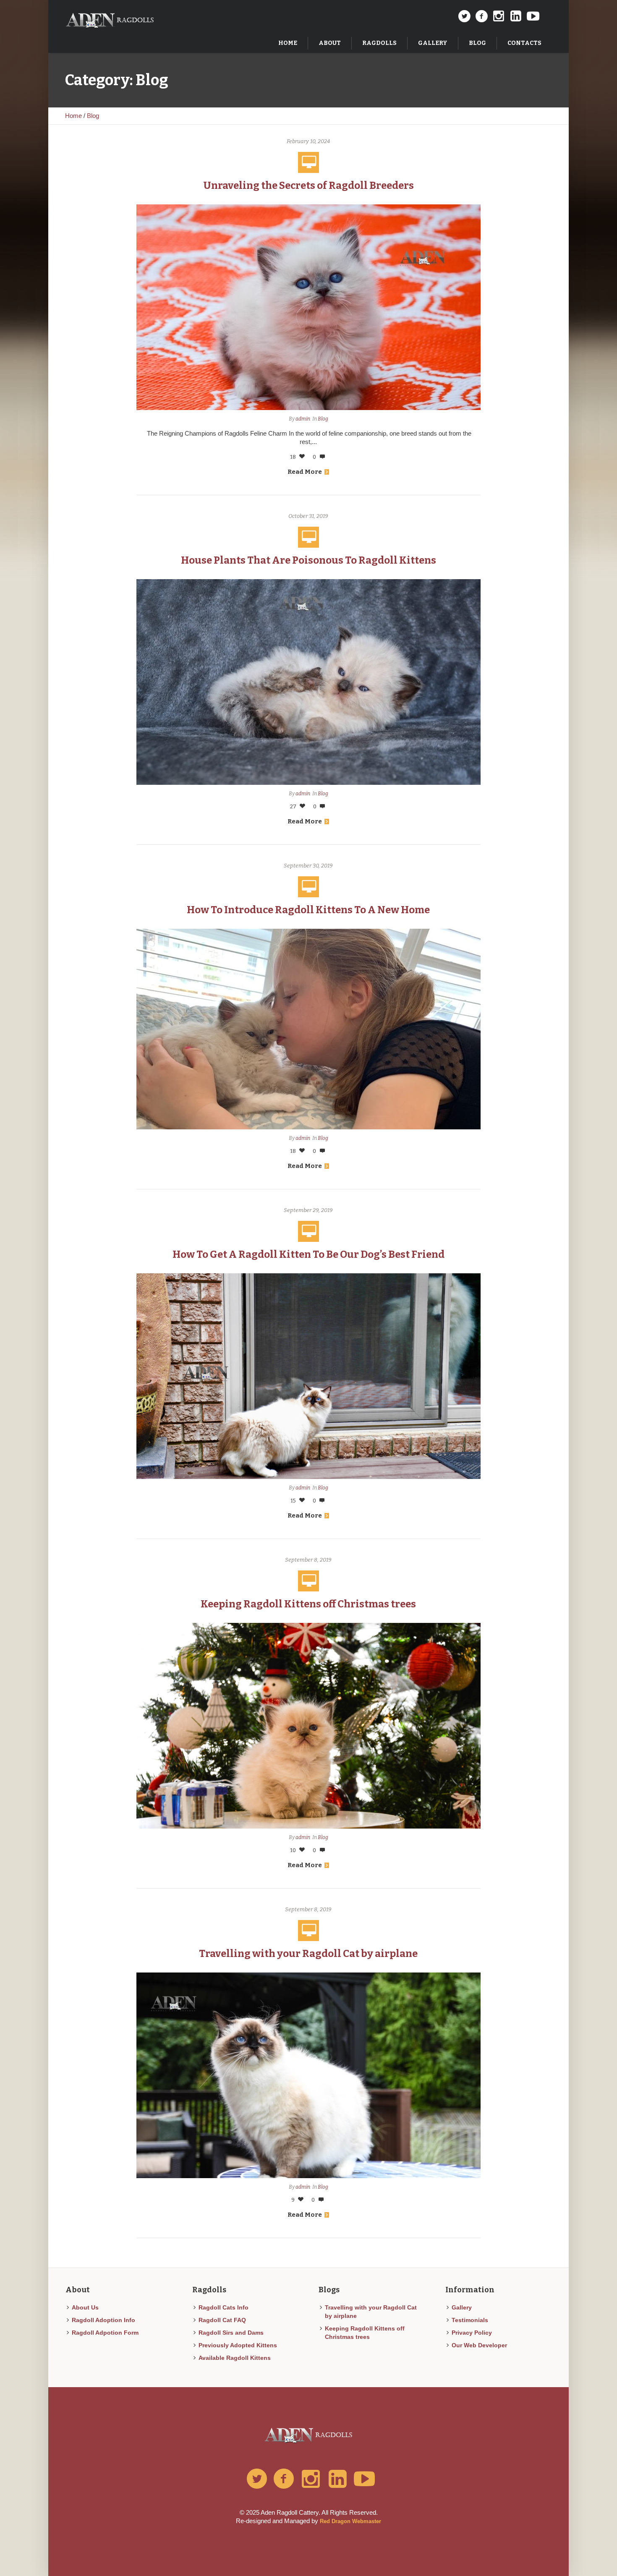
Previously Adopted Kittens (238, 2345)
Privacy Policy (472, 2333)
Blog (93, 116)
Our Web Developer (479, 2345)
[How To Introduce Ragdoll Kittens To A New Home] (308, 1028)
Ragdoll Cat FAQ (222, 2320)
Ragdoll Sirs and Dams (231, 2333)
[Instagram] (499, 16)
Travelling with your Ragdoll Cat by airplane (308, 1954)
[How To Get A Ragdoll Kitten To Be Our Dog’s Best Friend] (308, 1376)
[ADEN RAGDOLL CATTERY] (309, 2432)
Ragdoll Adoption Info (103, 2320)
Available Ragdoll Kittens (235, 2358)
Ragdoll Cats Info (224, 2307)
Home (73, 116)
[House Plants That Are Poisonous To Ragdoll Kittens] (308, 681)
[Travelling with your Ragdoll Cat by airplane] (308, 2075)
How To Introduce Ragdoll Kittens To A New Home (308, 910)
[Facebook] (481, 16)
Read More (305, 472)
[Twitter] (464, 16)
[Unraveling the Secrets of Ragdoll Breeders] (308, 307)
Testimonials (470, 2320)
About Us (85, 2307)
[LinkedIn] (516, 16)
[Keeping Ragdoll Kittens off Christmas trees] (308, 1725)
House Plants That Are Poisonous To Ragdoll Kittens (308, 560)
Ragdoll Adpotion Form (105, 2333)
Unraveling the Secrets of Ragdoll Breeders (308, 185)
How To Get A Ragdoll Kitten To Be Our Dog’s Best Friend (308, 1254)
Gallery (462, 2307)
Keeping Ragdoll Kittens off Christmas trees (308, 1604)
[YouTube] (533, 16)
